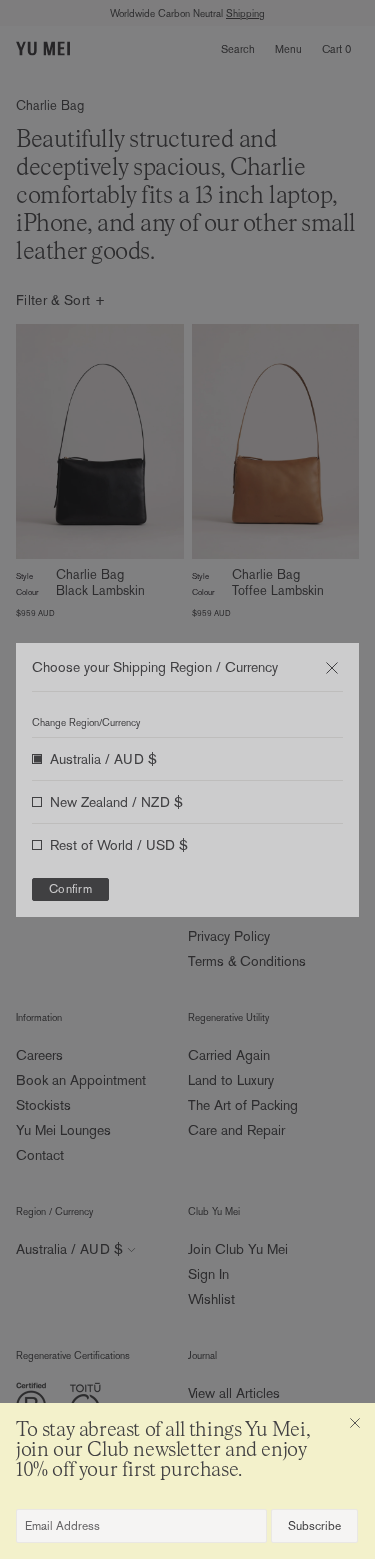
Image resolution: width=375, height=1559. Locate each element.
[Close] (355, 1423)
